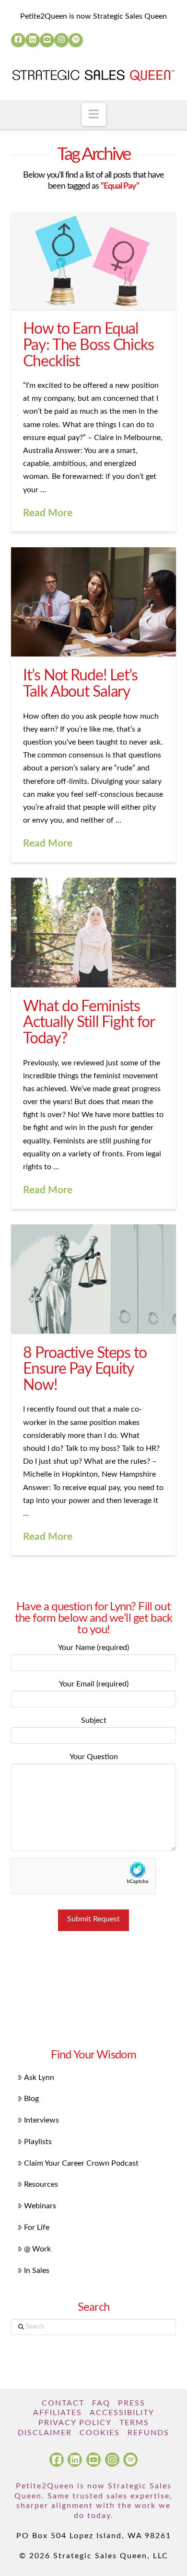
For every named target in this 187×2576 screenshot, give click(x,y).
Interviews (41, 2120)
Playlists (38, 2142)
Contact (63, 2403)
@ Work (37, 2249)
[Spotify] (76, 40)
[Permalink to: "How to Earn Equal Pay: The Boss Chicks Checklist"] (93, 261)
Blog (31, 2099)
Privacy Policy (75, 2423)
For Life (37, 2227)
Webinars (40, 2206)
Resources (41, 2184)
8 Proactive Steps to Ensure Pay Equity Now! (85, 1369)
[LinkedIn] (33, 40)
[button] (94, 114)
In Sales (37, 2271)
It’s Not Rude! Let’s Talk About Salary (80, 684)
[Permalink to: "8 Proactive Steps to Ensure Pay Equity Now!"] (93, 1279)
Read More (48, 513)
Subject (94, 1720)
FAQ (101, 2403)
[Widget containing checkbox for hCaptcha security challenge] (83, 1876)
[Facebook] (18, 40)
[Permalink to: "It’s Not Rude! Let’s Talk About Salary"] (93, 602)
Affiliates (58, 2413)
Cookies (100, 2433)
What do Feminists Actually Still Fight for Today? (88, 1022)
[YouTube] (47, 40)
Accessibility (122, 2413)
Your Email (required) (94, 1684)
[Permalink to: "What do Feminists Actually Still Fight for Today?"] (93, 932)
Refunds (148, 2433)
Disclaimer (45, 2433)
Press (132, 2403)
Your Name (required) (93, 1648)
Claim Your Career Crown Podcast (81, 2163)
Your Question (94, 1757)
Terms (134, 2423)
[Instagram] (61, 40)
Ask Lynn (39, 2078)
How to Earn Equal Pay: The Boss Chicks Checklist (88, 345)
